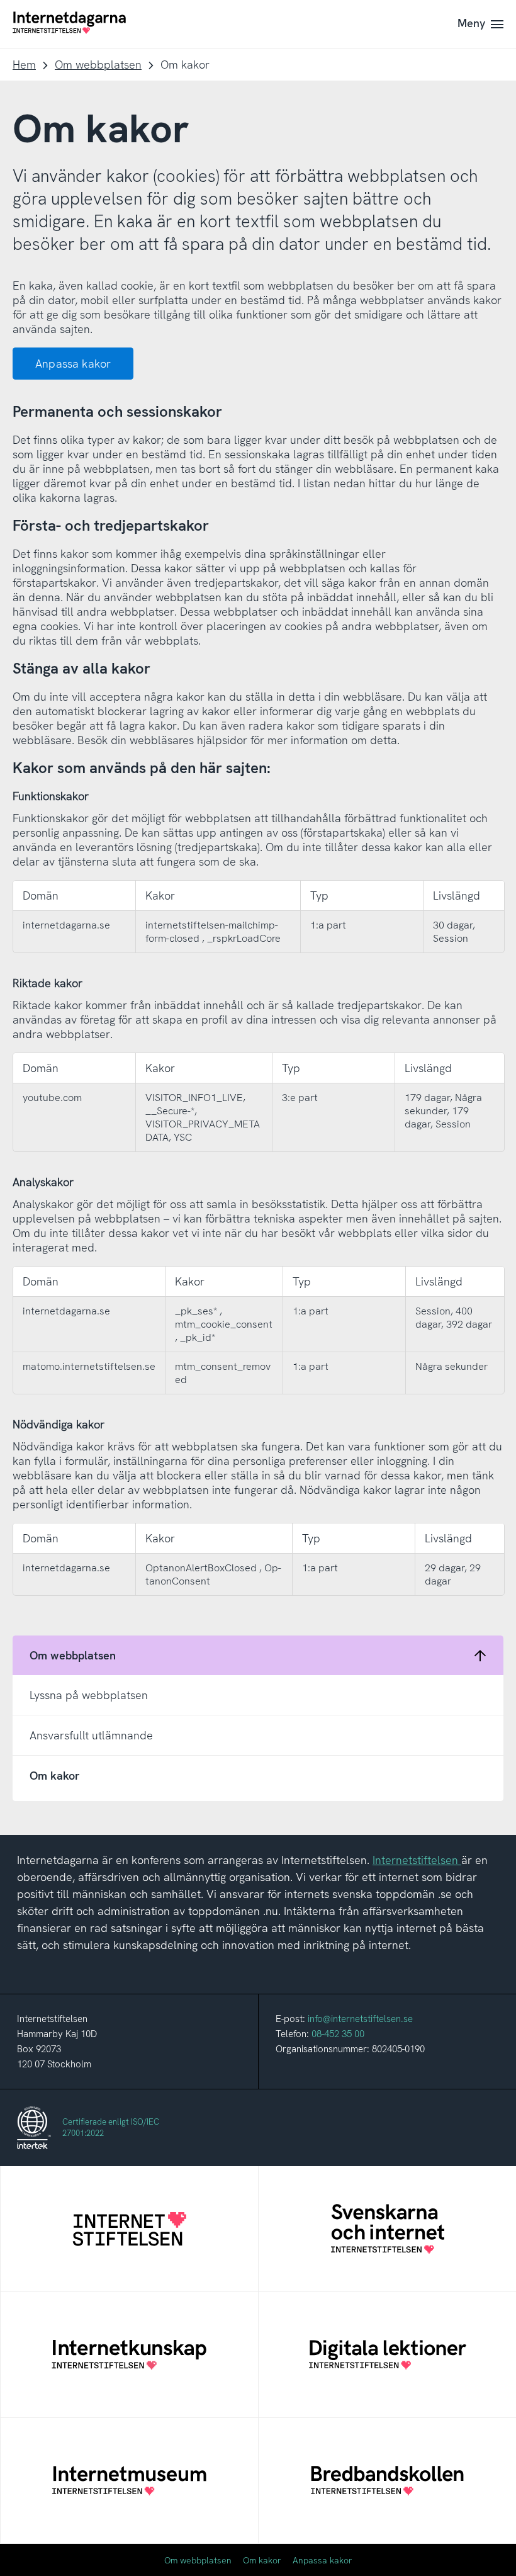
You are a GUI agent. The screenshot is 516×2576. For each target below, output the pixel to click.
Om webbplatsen (98, 65)
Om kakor (262, 2560)
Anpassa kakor (73, 364)
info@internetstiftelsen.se (360, 2019)
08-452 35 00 (338, 2034)
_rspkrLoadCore (244, 938)
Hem (24, 65)
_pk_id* (198, 1337)
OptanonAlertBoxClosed (202, 1568)
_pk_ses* (197, 1311)
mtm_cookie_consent (224, 1324)
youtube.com (52, 1098)
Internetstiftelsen (415, 1860)
